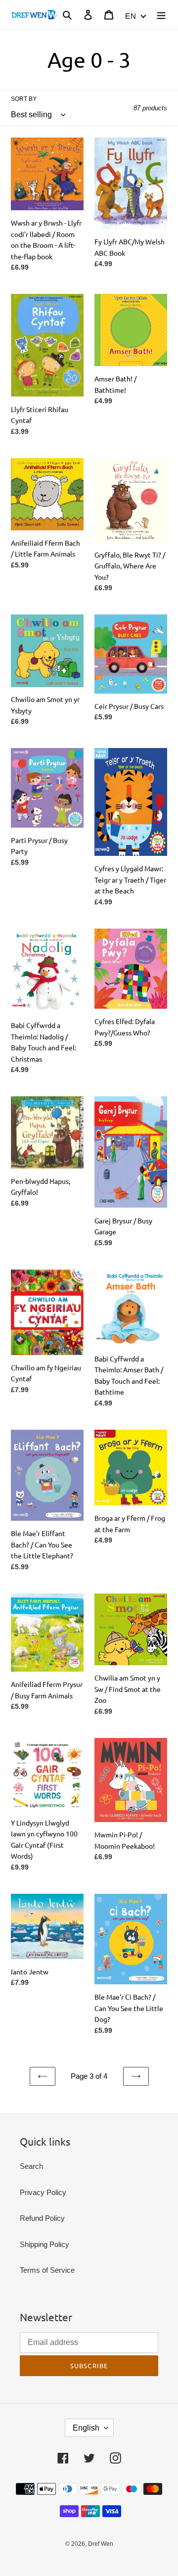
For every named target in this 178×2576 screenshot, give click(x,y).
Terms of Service (47, 2270)
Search (31, 2166)
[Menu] (161, 15)
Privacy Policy (43, 2192)
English (86, 2428)
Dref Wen (101, 2544)
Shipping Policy (44, 2244)
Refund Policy (42, 2218)
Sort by (24, 99)
